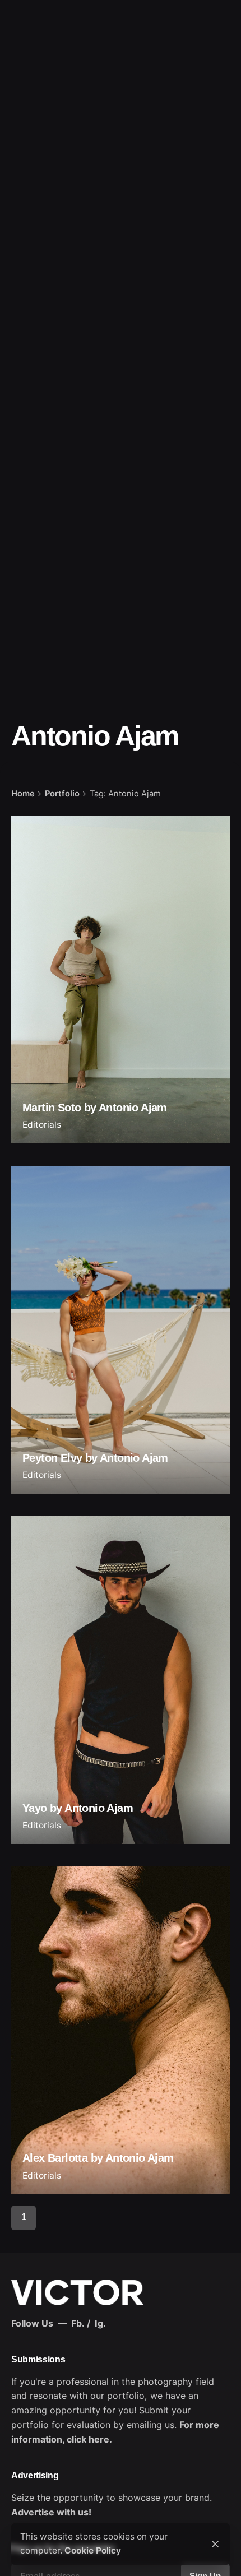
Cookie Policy (93, 2550)
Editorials (42, 1125)
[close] (215, 2544)
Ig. (100, 2323)
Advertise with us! (51, 2512)
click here (88, 2439)
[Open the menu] (27, 155)
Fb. (78, 2323)
